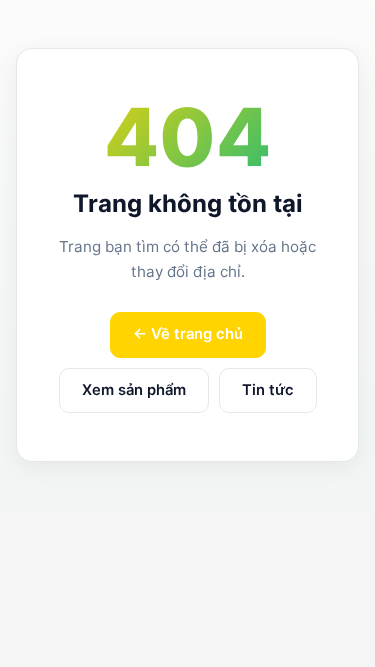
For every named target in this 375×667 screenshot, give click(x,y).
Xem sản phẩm (134, 390)
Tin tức (268, 390)
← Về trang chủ (188, 334)
